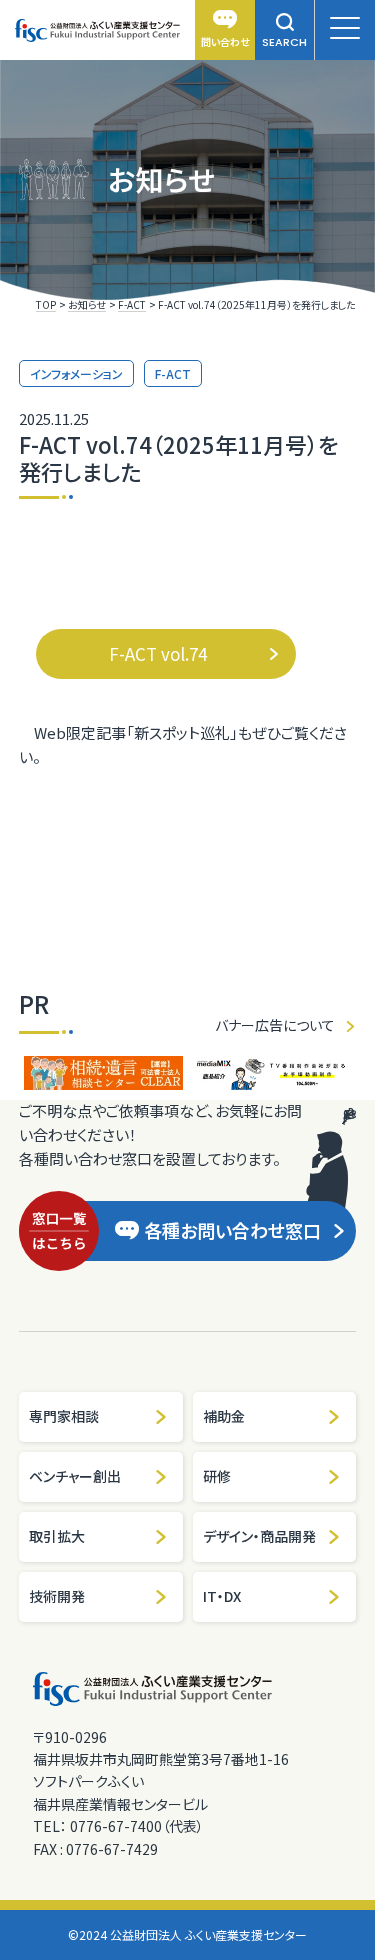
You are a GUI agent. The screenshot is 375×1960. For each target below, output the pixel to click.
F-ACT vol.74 (158, 653)
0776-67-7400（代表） (137, 1826)
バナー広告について (275, 1025)
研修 (217, 1476)
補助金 (224, 1416)
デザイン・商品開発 (259, 1536)
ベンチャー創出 (75, 1476)
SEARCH (284, 42)
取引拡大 (57, 1536)
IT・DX (222, 1596)
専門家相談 (64, 1416)
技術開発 (57, 1596)
